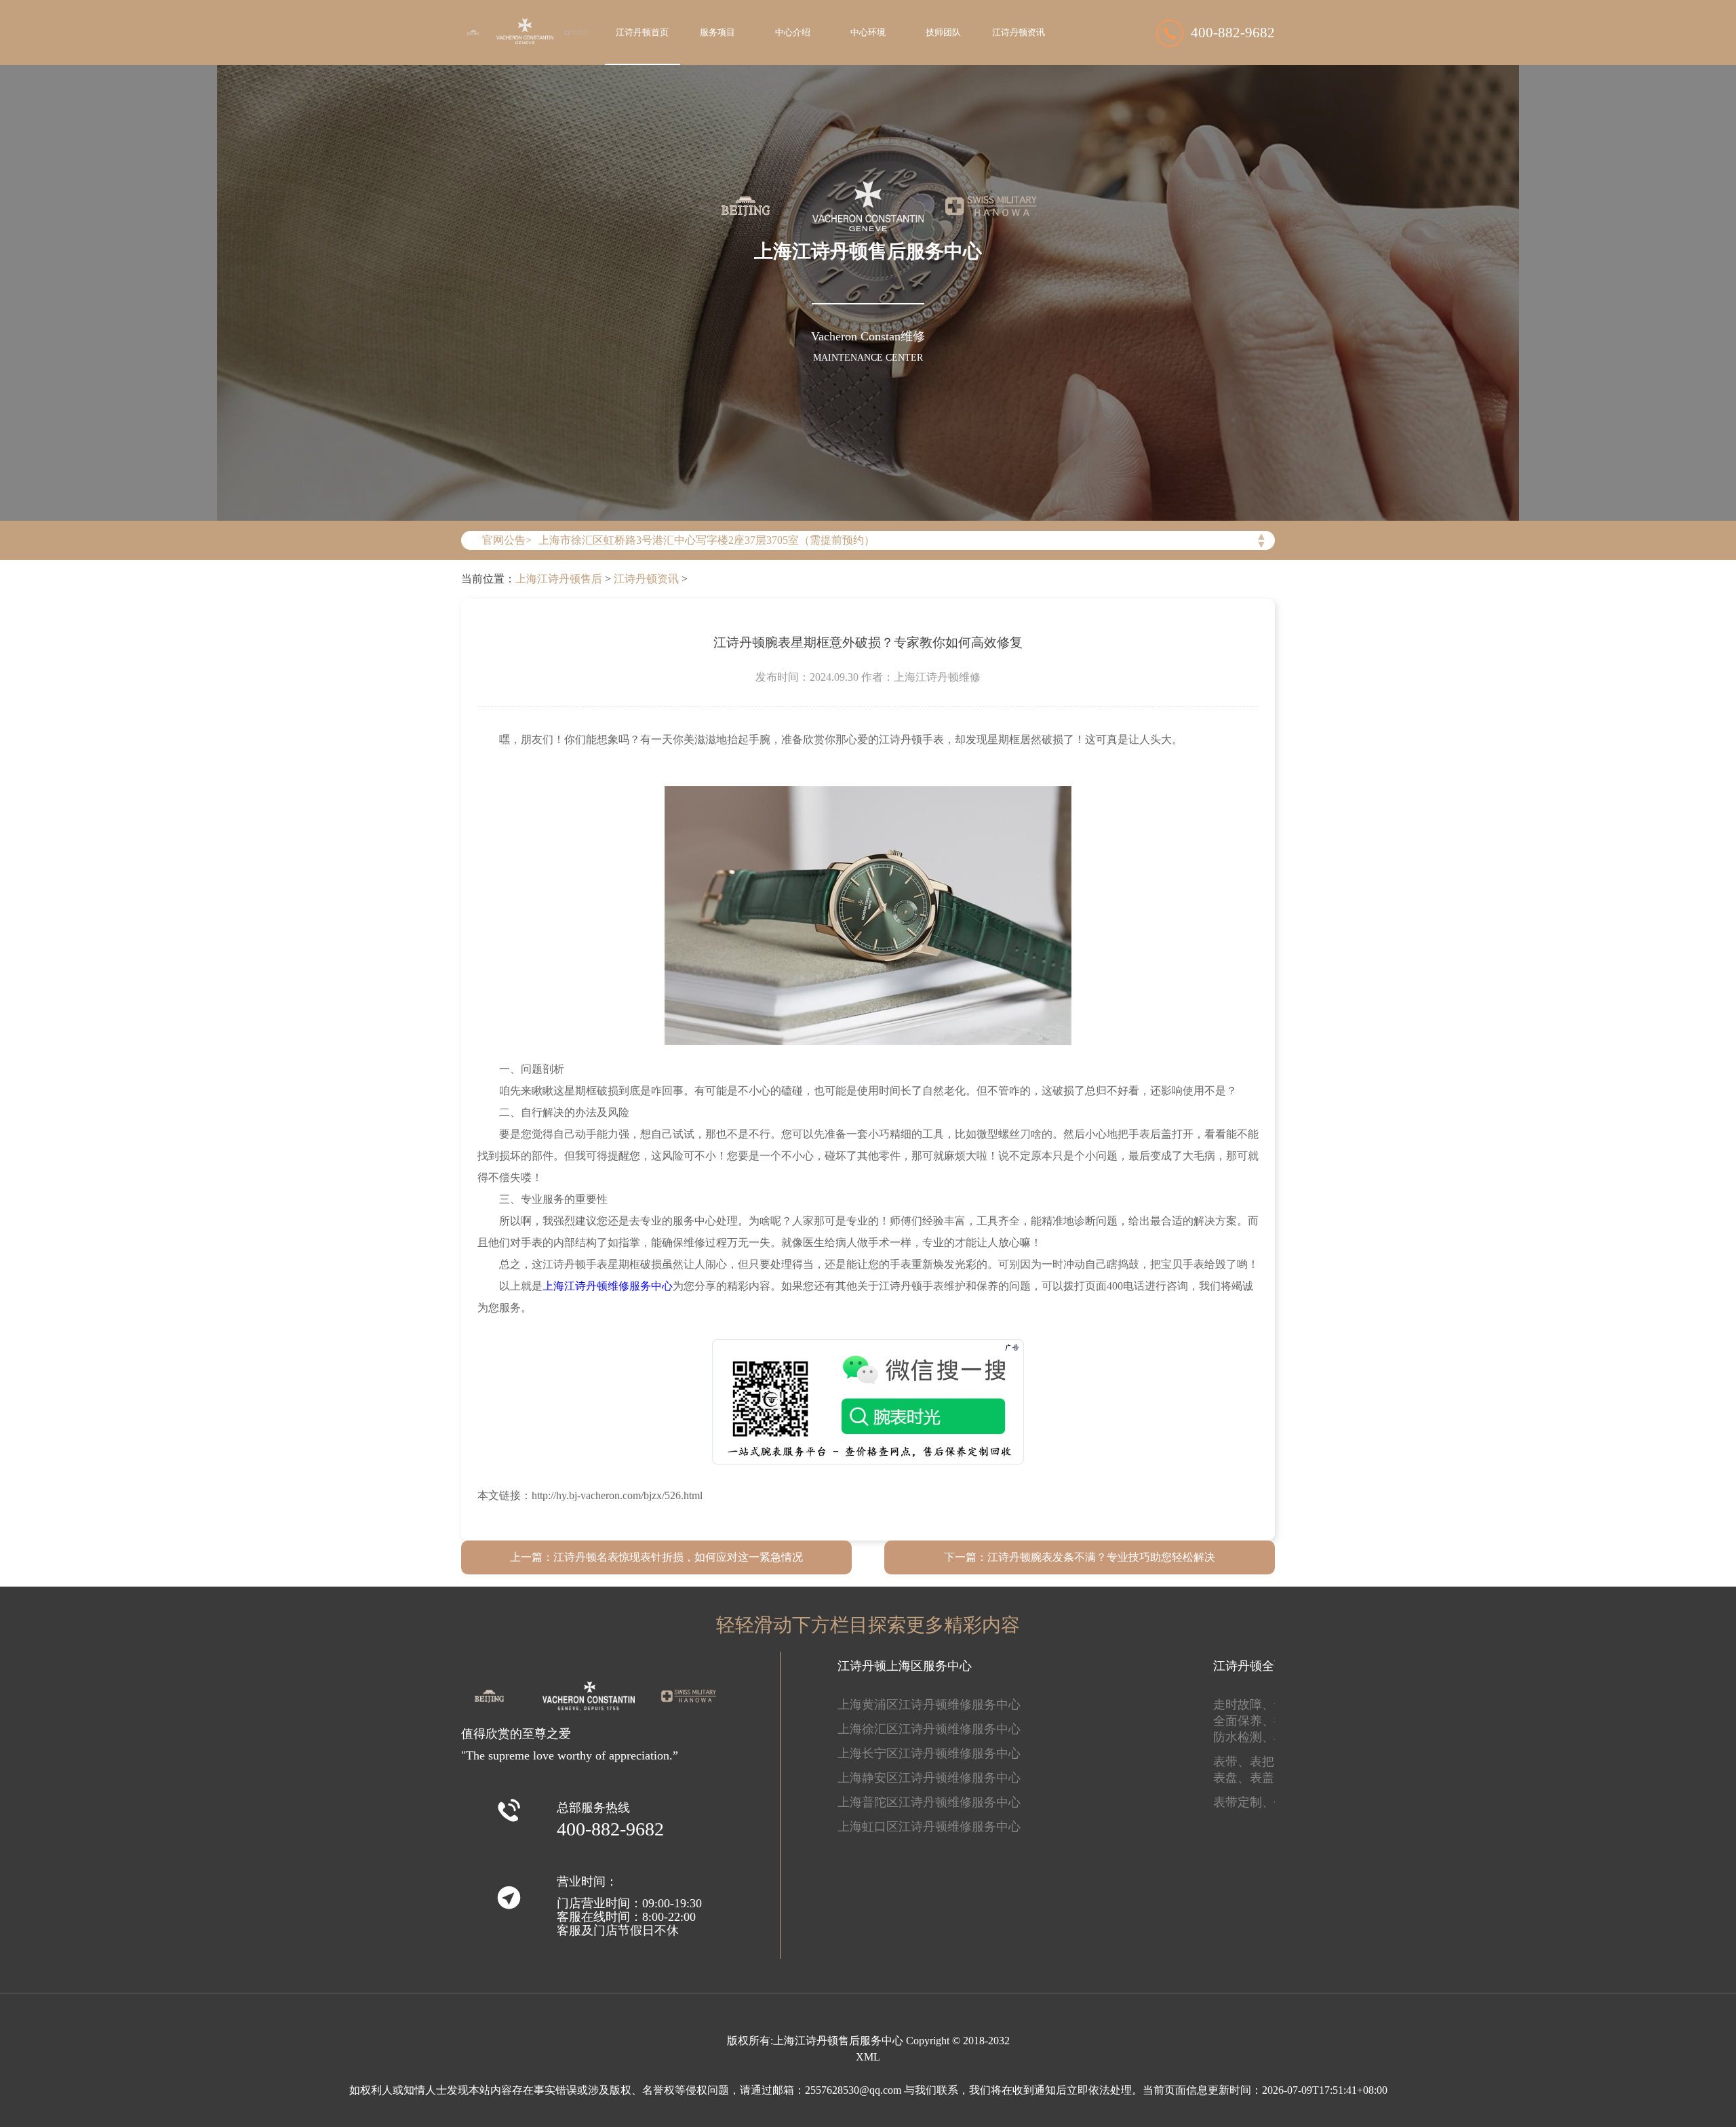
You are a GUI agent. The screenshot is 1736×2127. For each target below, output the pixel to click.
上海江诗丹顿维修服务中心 (608, 1286)
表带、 (1231, 1762)
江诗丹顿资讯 (1019, 33)
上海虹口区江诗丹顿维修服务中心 (929, 1827)
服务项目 (717, 33)
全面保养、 (1244, 1721)
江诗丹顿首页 (642, 33)
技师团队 (943, 33)
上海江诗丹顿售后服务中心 (838, 2041)
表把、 (1268, 1762)
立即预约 (869, 1082)
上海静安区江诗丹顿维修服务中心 (929, 1778)
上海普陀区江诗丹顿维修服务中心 (929, 1802)
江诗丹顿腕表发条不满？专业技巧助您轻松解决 (1101, 1557)
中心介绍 (793, 33)
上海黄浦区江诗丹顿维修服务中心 (929, 1705)
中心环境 (868, 33)
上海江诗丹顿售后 (559, 579)
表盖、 (1268, 1778)
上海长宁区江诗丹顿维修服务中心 (929, 1753)
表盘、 (1231, 1778)
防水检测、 (1244, 1737)
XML (868, 2057)
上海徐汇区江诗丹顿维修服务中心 (929, 1729)
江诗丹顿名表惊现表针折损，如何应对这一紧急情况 (678, 1557)
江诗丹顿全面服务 (1262, 1666)
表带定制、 (1244, 1802)
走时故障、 (1244, 1705)
